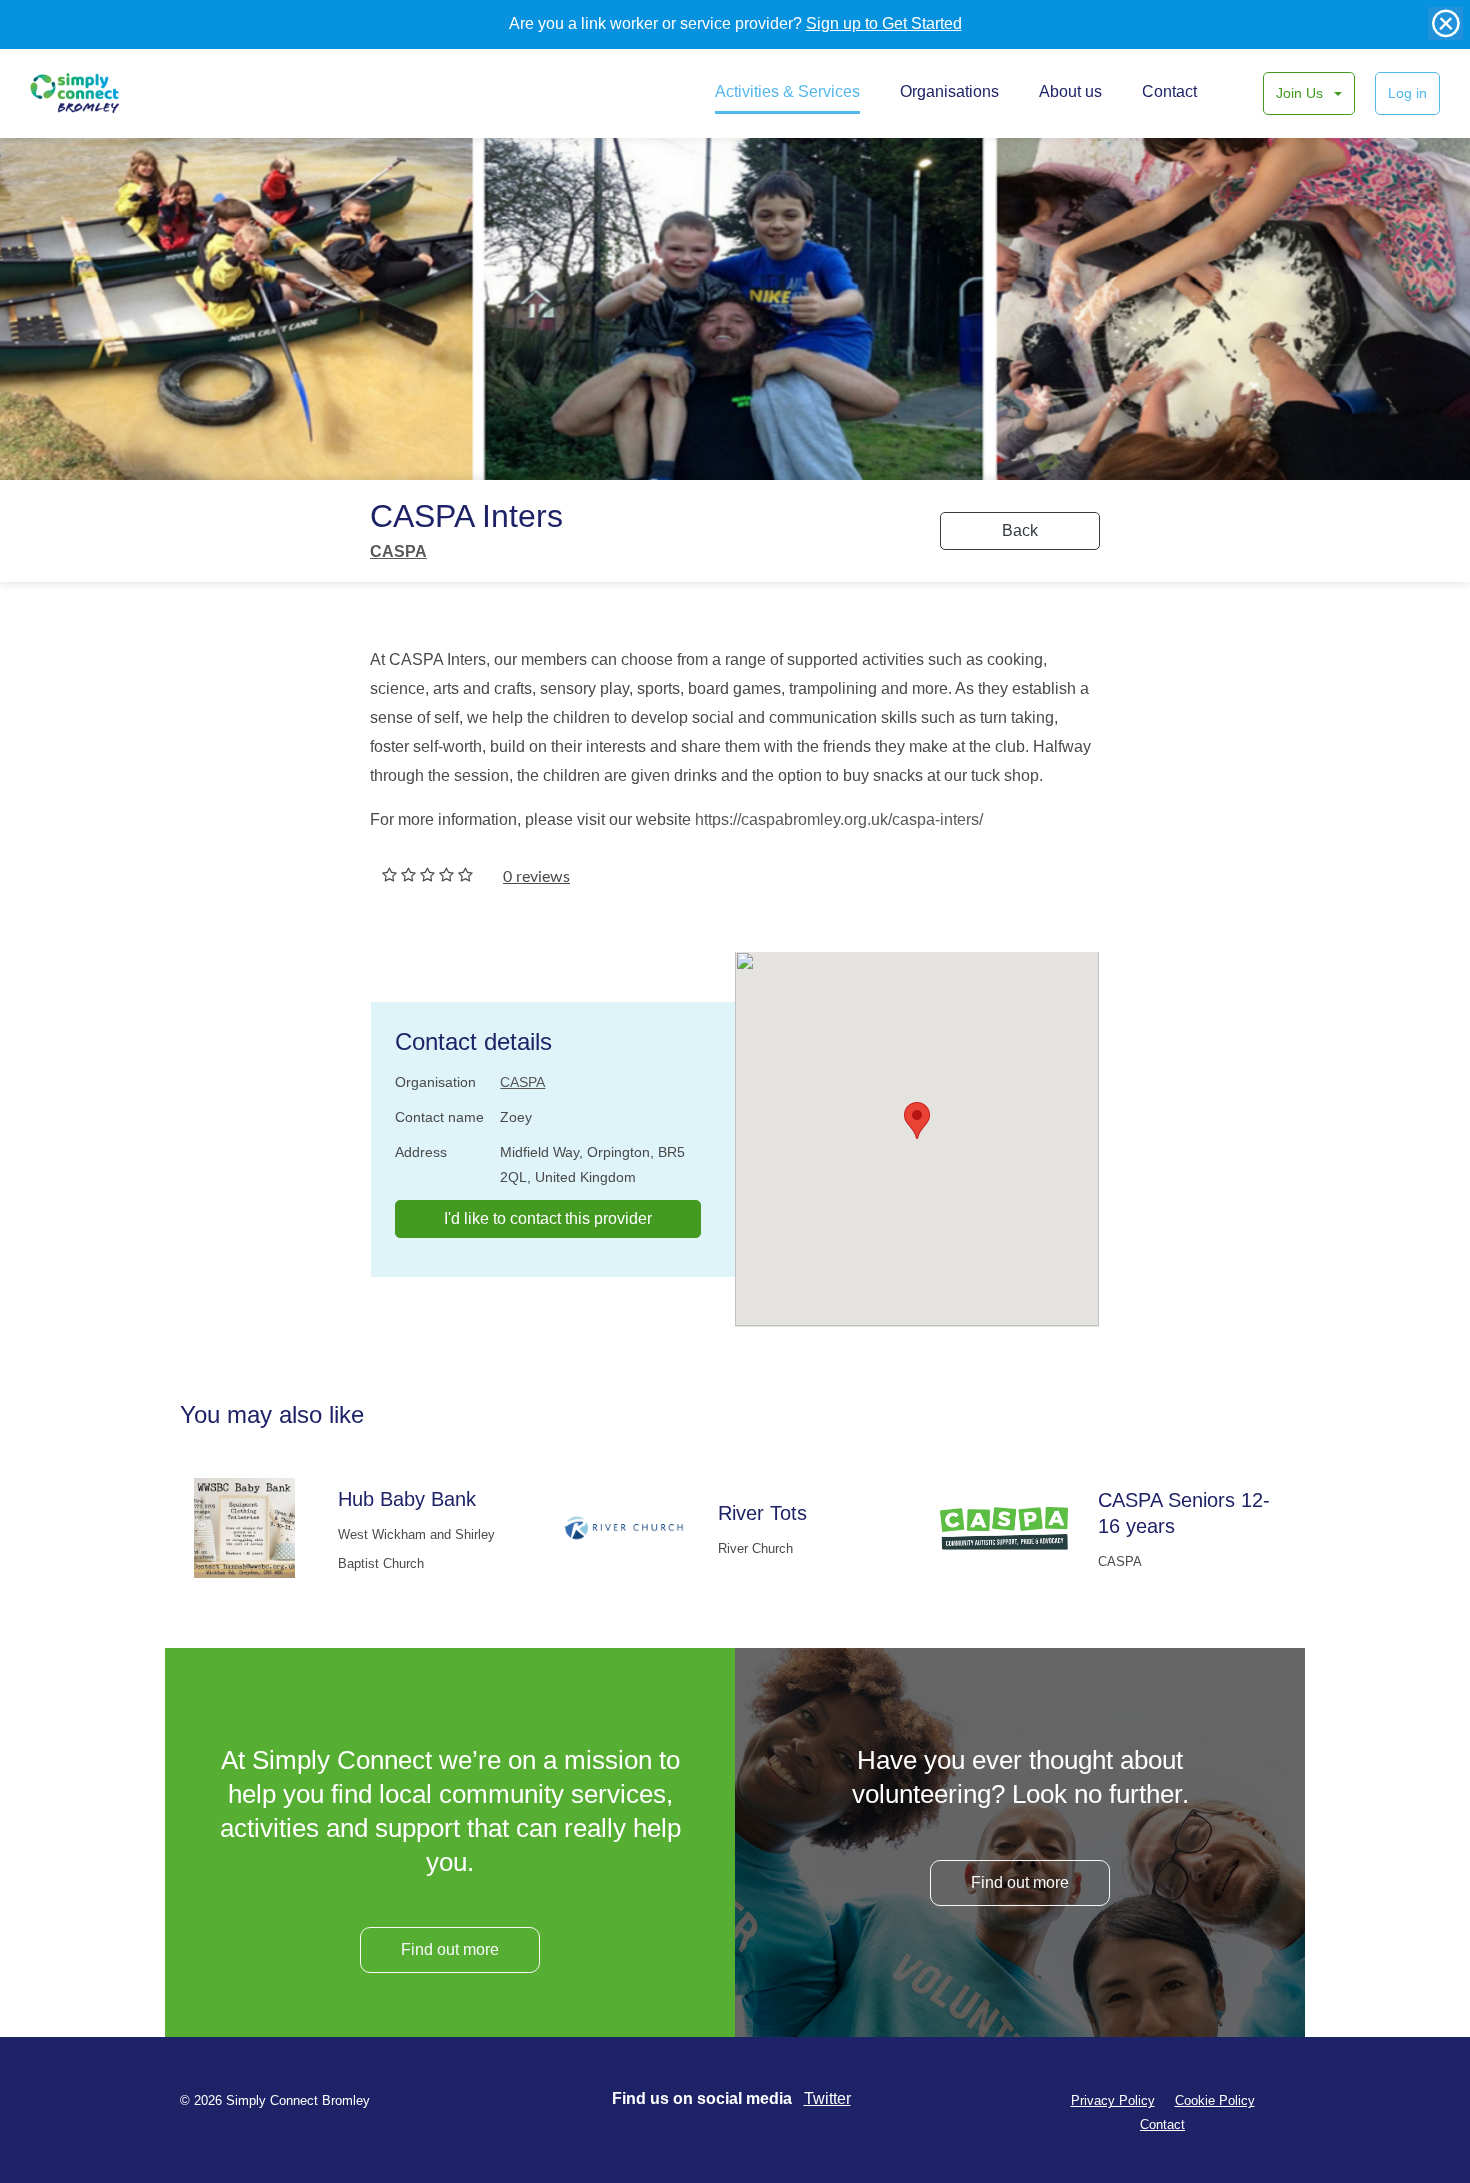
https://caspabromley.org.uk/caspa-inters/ (839, 819)
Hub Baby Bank (407, 1499)
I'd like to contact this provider (548, 1218)
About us (1070, 91)
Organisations (949, 91)
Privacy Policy (1113, 2100)
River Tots (762, 1513)
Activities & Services (787, 91)
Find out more (450, 1949)
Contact (1169, 91)
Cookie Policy (1215, 2100)
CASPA (398, 551)
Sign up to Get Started (884, 23)
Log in (1407, 93)
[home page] (97, 93)
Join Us (1301, 93)
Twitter (827, 2098)
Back (1020, 530)
